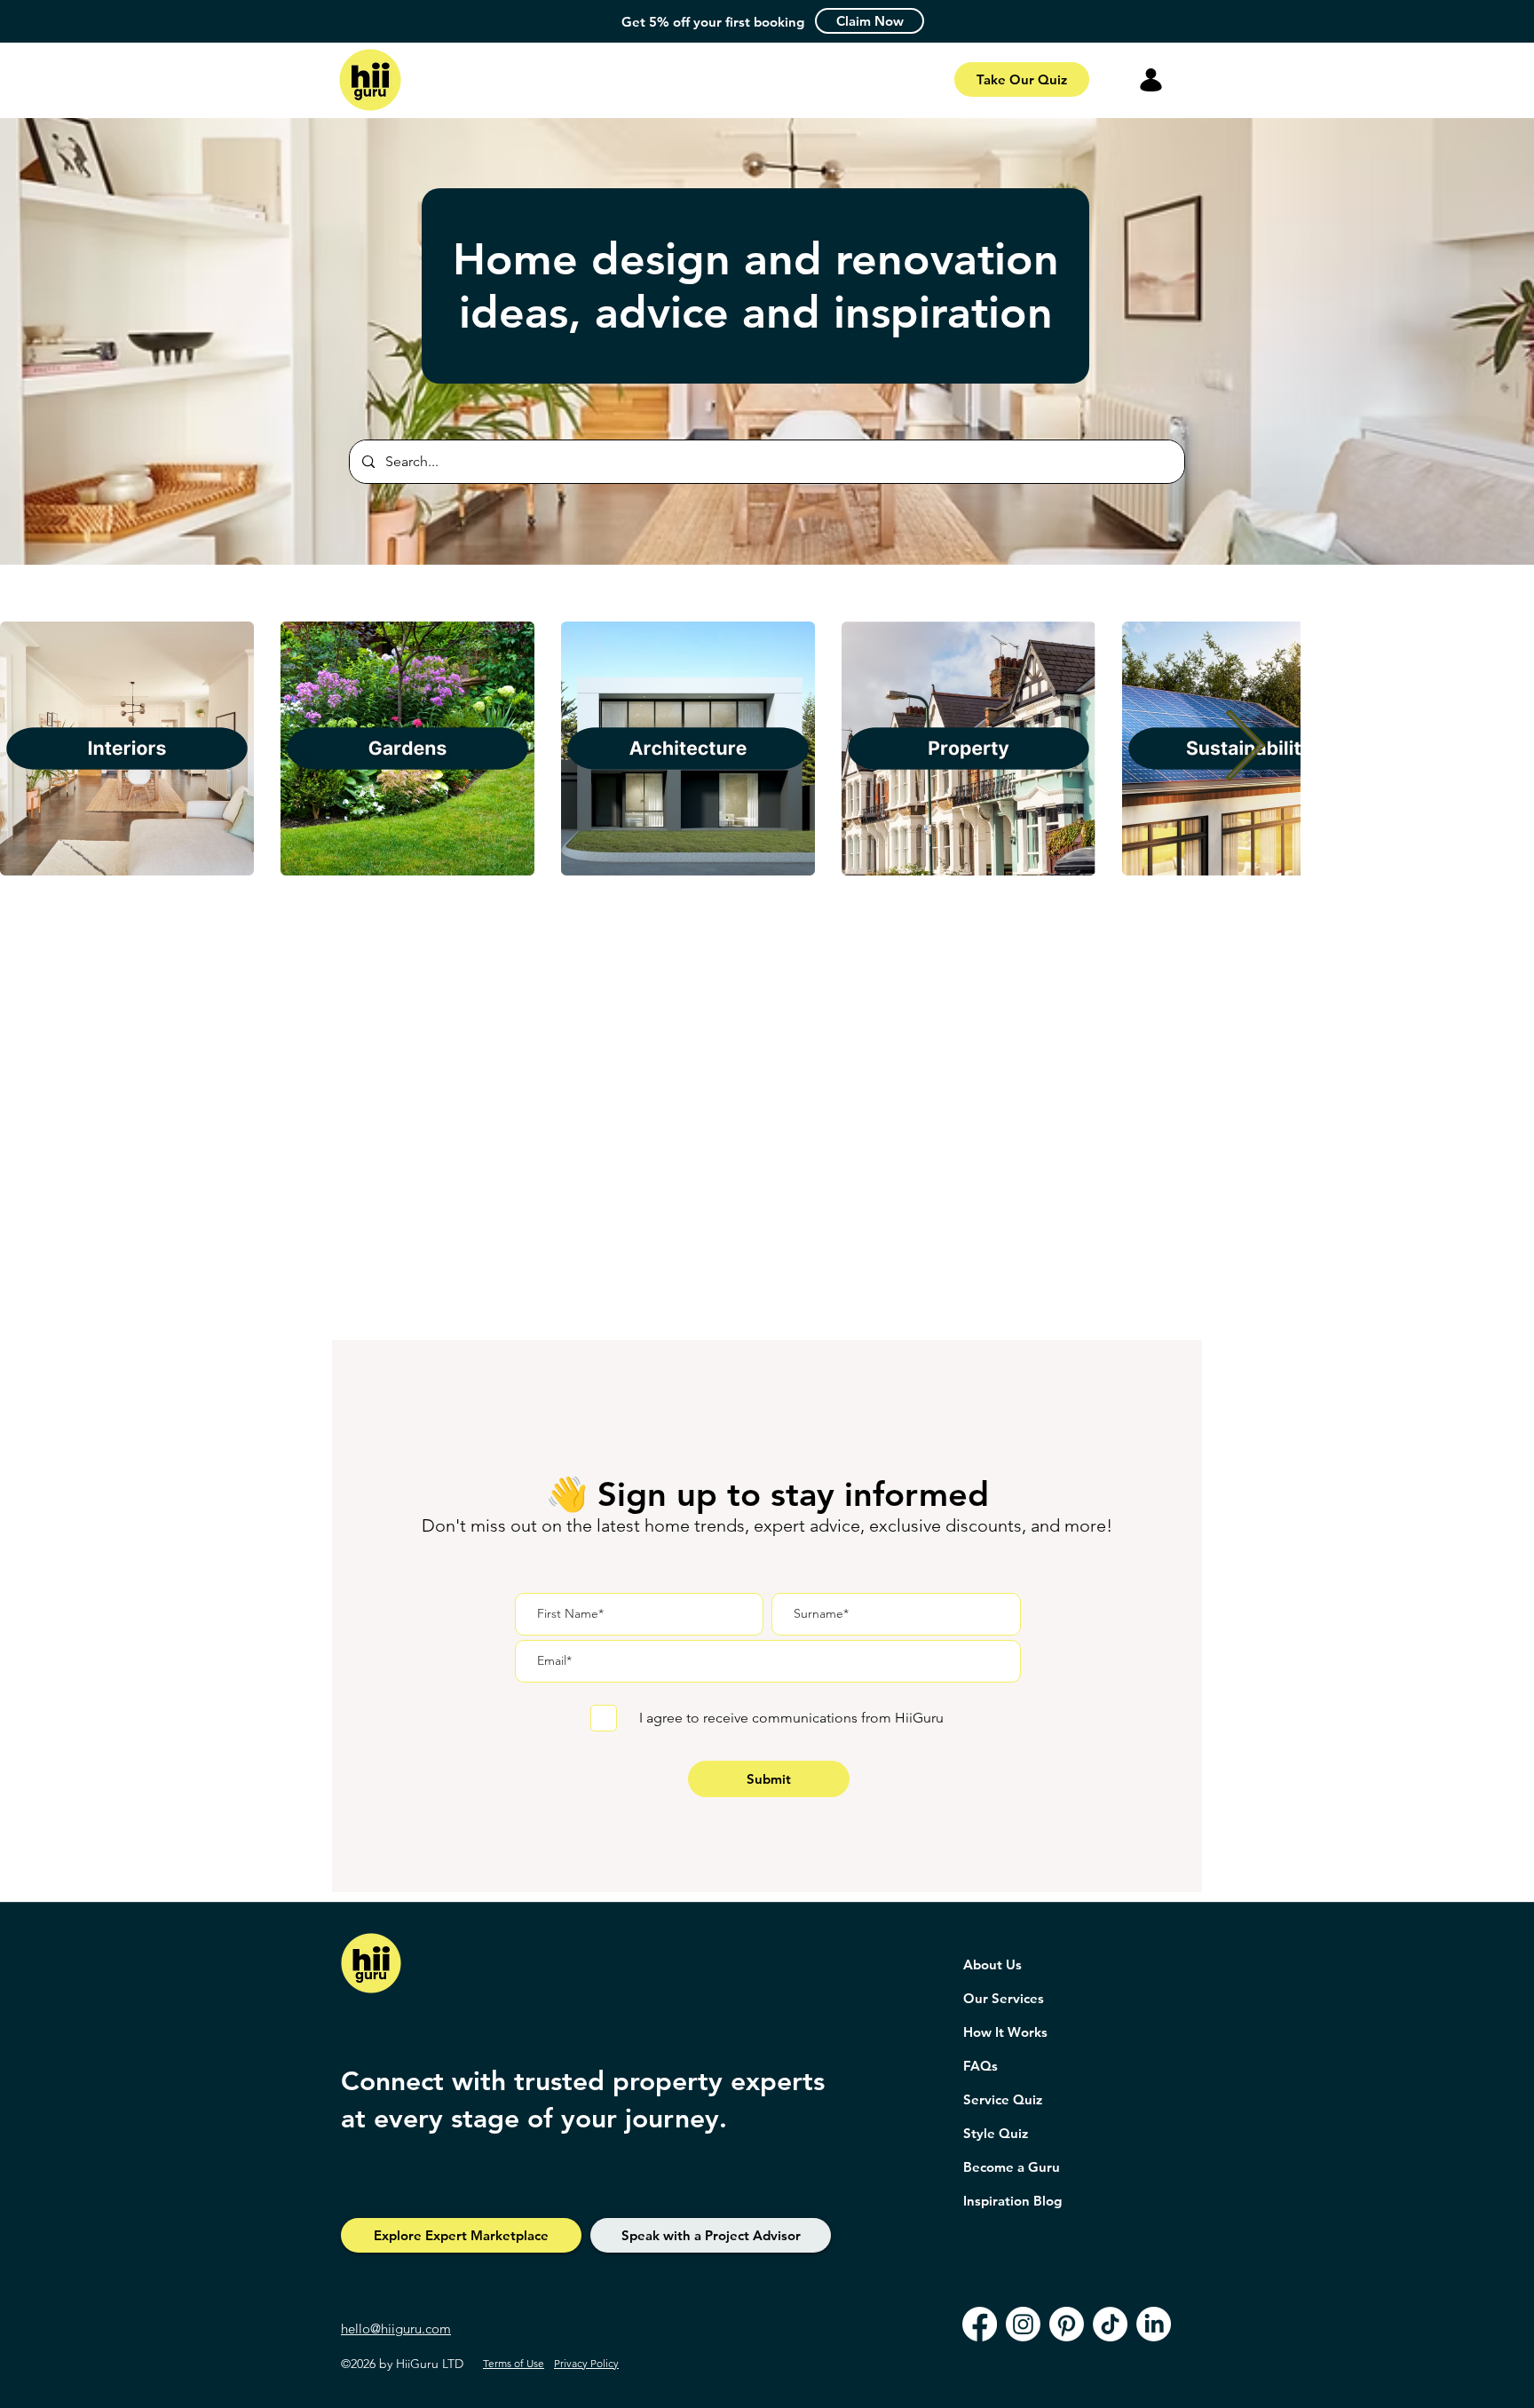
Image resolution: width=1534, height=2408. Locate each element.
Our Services (1004, 1998)
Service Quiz (1003, 2099)
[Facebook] (980, 2324)
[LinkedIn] (1154, 2324)
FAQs (980, 2066)
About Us (992, 1964)
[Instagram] (1023, 2324)
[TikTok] (1110, 2324)
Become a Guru (1012, 2167)
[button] (870, 21)
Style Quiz (996, 2133)
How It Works (1005, 2032)
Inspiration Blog (1012, 2201)
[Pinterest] (1067, 2324)
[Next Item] (1245, 749)
